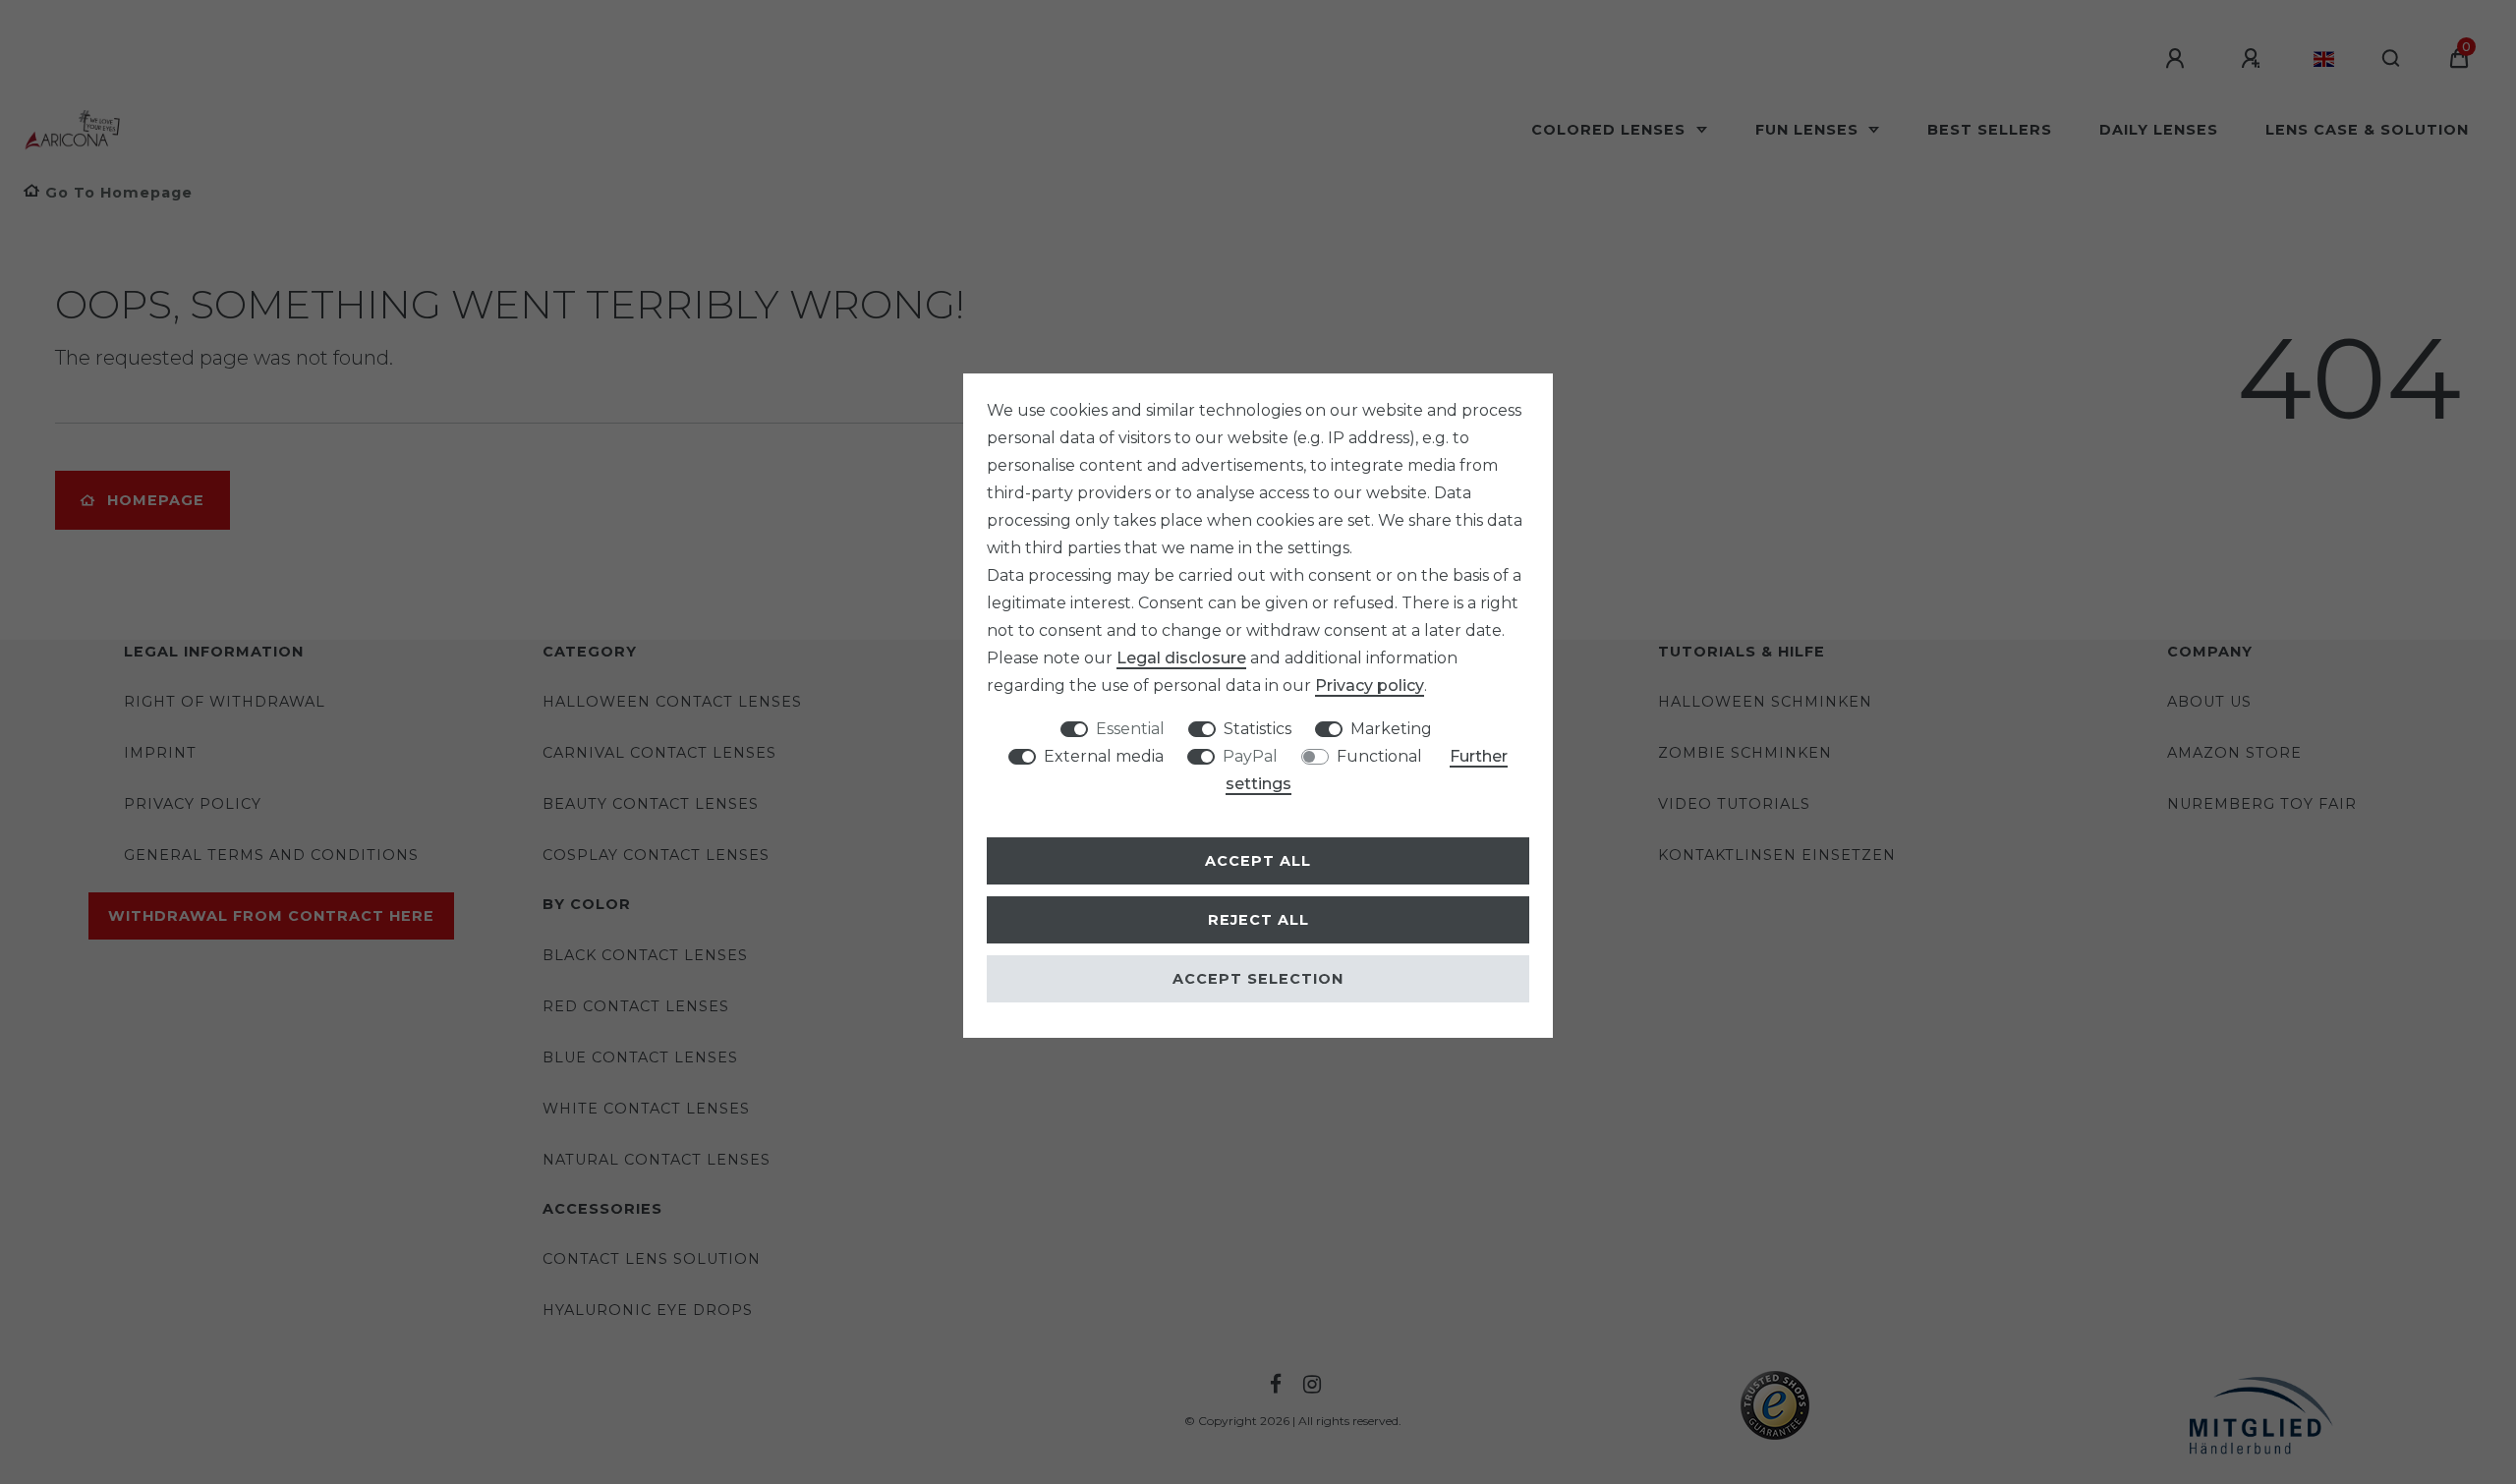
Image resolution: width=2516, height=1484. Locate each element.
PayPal (1250, 756)
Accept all (1258, 861)
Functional (1379, 756)
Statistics (1258, 729)
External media (1104, 756)
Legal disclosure (1181, 658)
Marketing (1391, 729)
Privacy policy (1370, 685)
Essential (1130, 729)
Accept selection (1258, 979)
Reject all (1258, 920)
